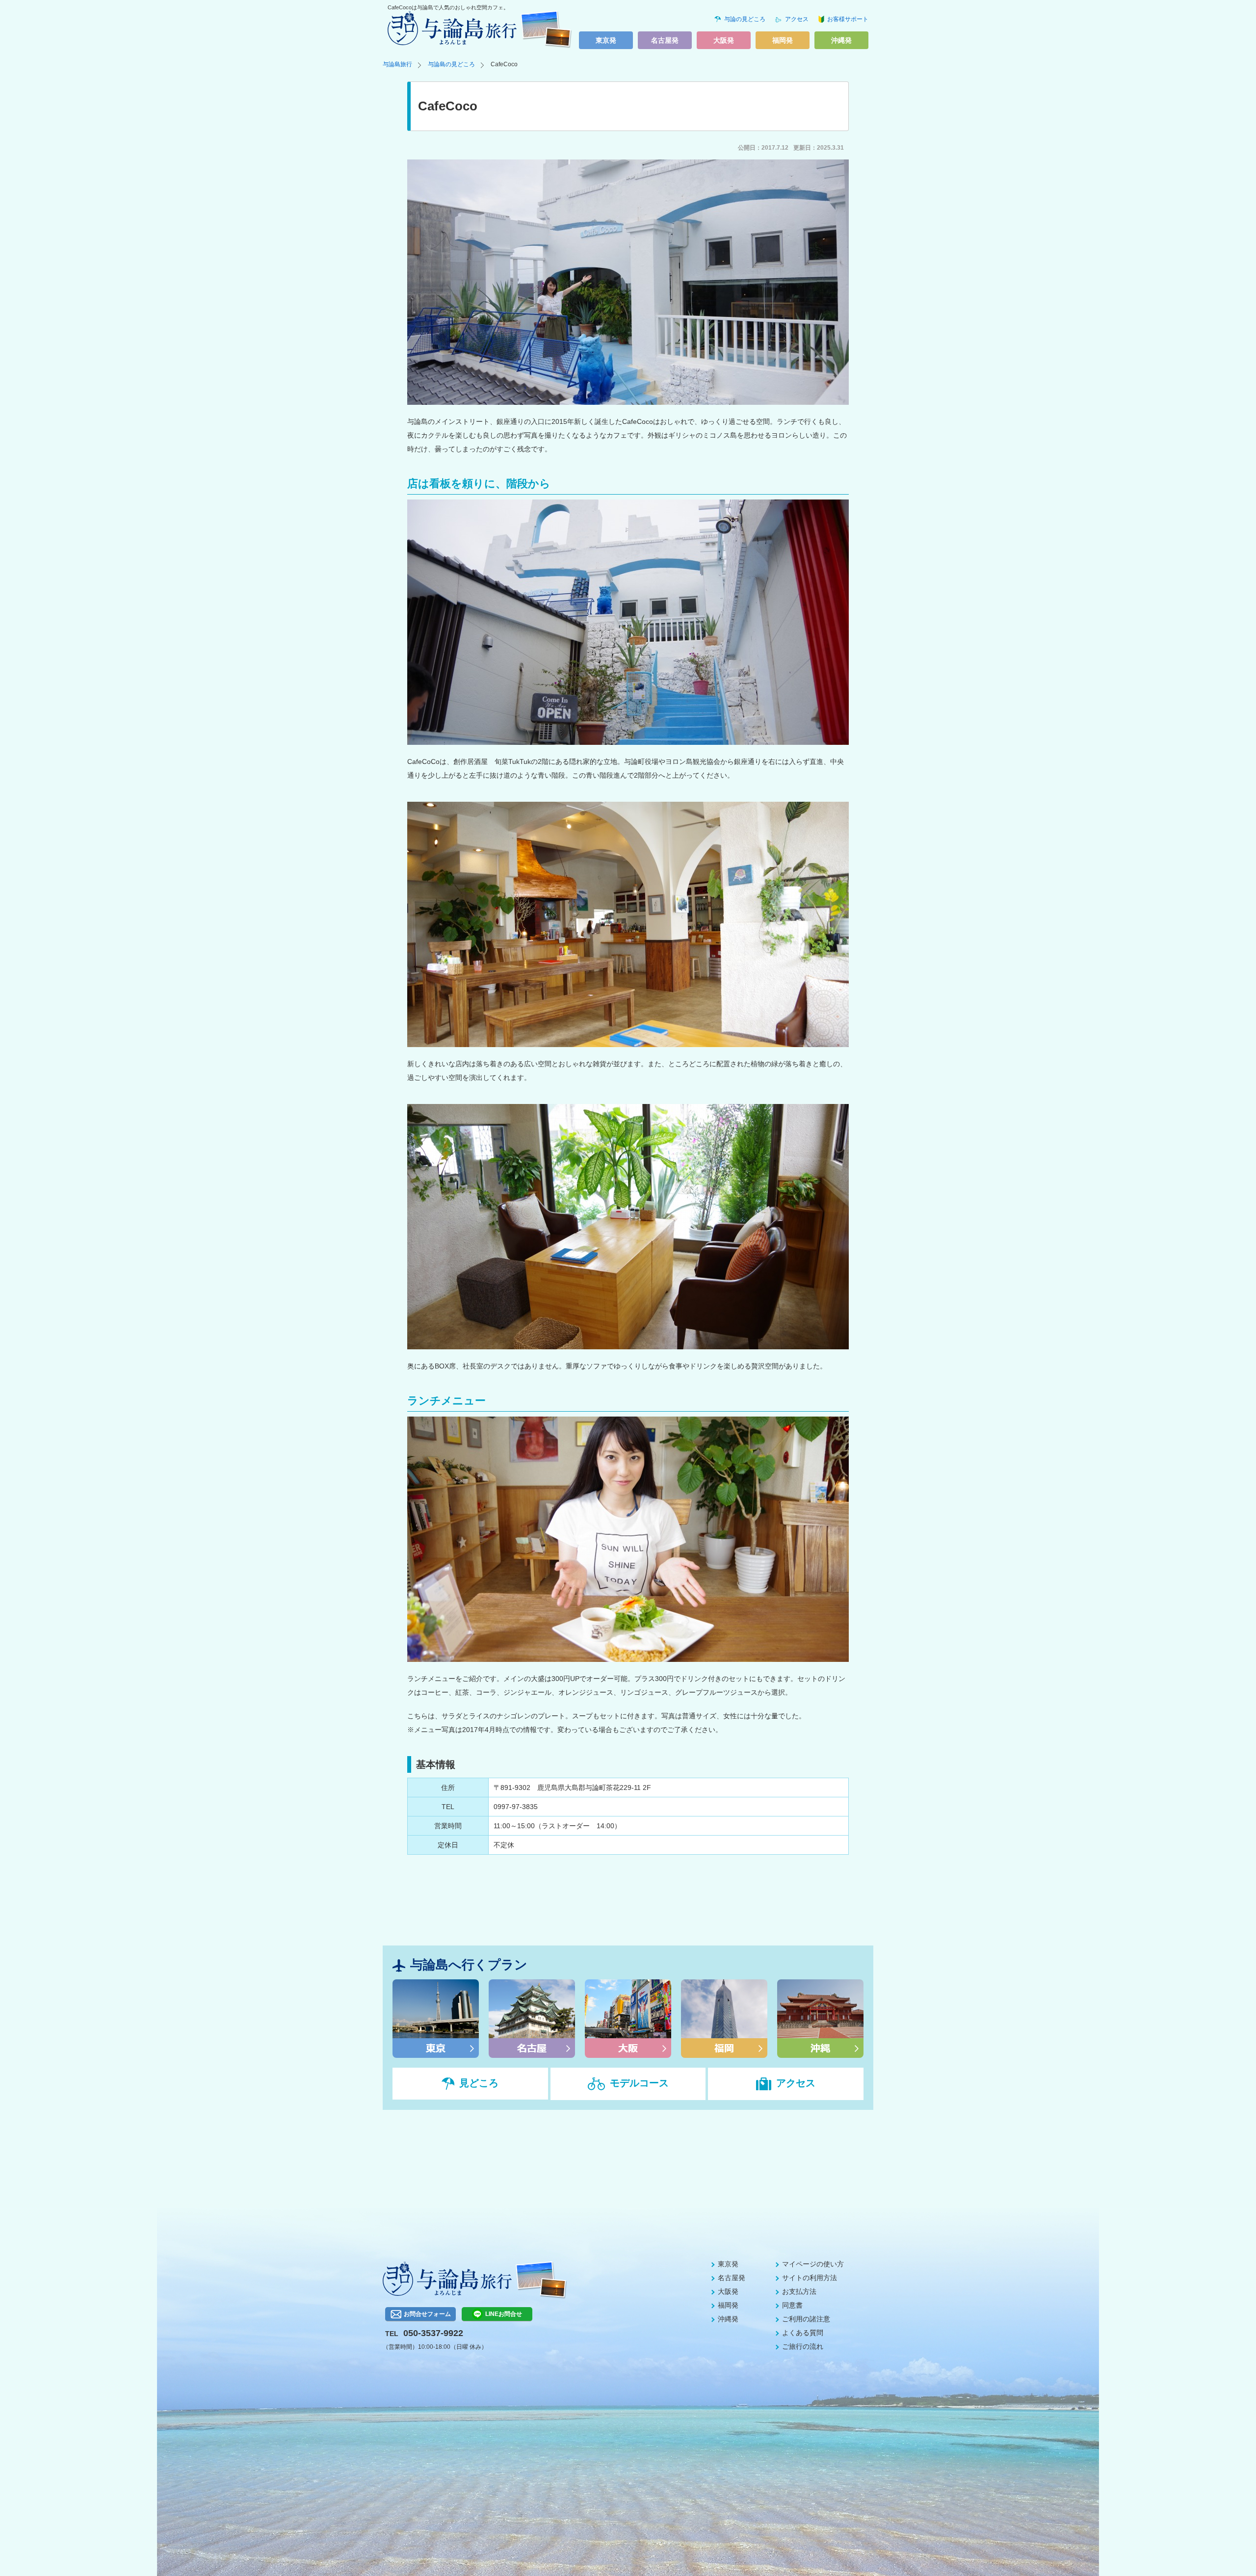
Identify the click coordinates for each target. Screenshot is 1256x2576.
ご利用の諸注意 (806, 2319)
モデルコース (639, 2083)
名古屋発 (665, 40)
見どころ (479, 2083)
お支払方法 (799, 2291)
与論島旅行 (397, 64)
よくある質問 (803, 2333)
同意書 (792, 2305)
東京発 (606, 40)
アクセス (797, 19)
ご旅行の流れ (803, 2346)
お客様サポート (848, 19)
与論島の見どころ (451, 64)
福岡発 (783, 40)
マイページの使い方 (813, 2264)
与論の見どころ (745, 19)
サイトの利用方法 (810, 2278)
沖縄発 (841, 40)
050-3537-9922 (433, 2333)
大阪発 (724, 40)
